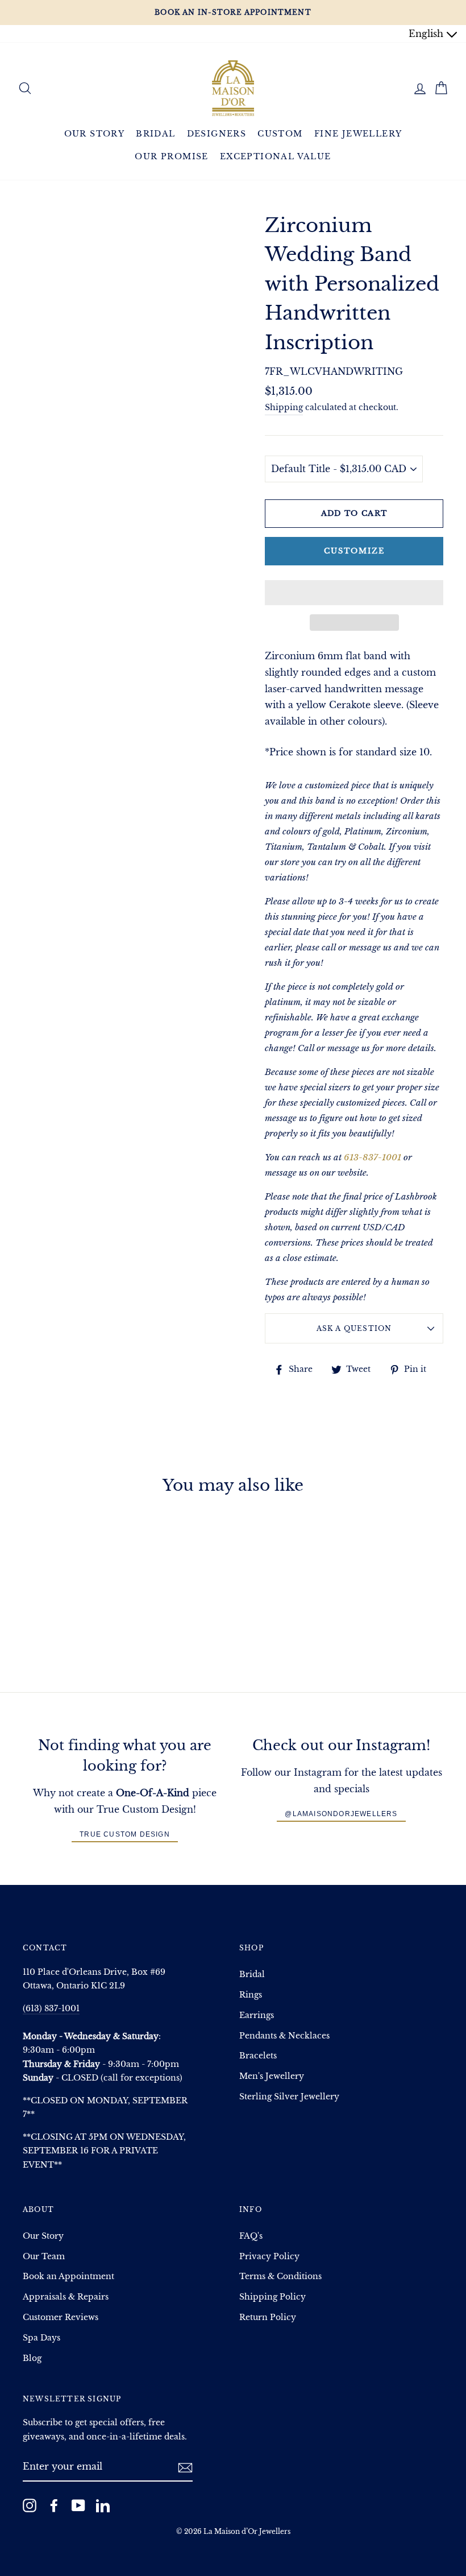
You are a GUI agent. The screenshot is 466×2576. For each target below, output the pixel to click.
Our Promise (171, 156)
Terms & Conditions (280, 2277)
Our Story (95, 134)
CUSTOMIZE (354, 551)
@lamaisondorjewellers (341, 1814)
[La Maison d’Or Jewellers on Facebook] (54, 2505)
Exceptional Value (276, 156)
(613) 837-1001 (51, 2009)
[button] (354, 593)
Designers (217, 134)
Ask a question (354, 1328)
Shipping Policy (272, 2297)
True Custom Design (125, 1834)
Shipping (284, 408)
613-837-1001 (373, 1157)
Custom (280, 134)
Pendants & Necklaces (284, 2036)
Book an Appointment (68, 2277)
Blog (32, 2358)
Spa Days (41, 2338)
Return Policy (268, 2317)
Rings (251, 1995)
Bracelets (258, 2056)
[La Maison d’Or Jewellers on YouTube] (78, 2505)
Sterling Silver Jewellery (289, 2097)
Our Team (44, 2257)
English (427, 34)
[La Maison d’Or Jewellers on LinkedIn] (103, 2505)
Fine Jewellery (358, 134)
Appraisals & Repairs (66, 2297)
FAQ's (251, 2236)
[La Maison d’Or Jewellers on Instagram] (30, 2505)
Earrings (257, 2015)
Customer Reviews (61, 2317)
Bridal (155, 134)
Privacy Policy (269, 2257)
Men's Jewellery (272, 2076)
